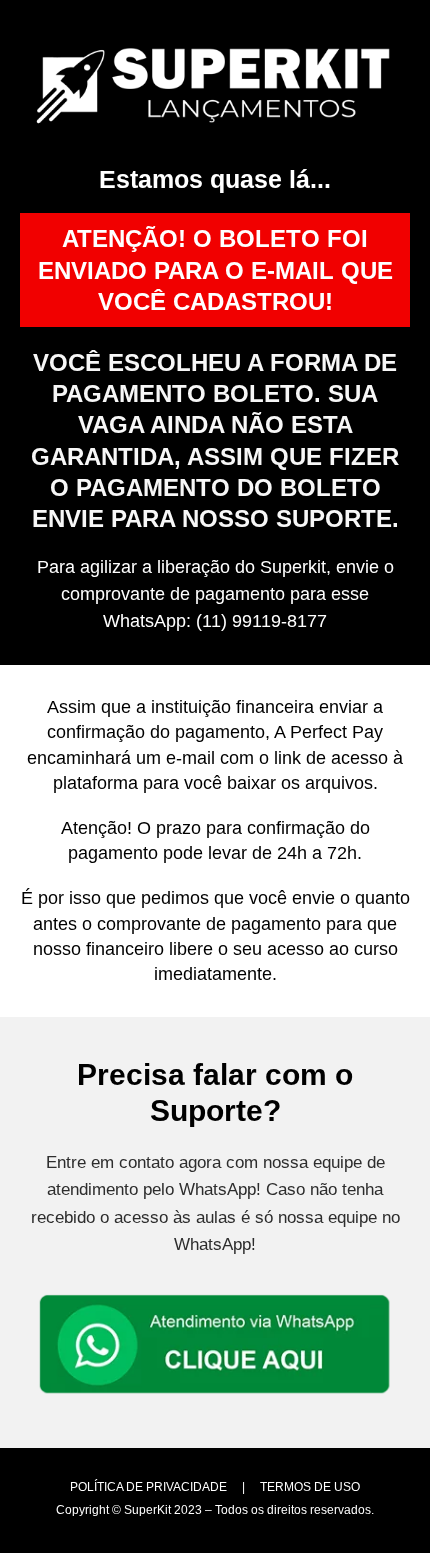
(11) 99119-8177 (261, 621)
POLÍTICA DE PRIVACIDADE (148, 1487)
